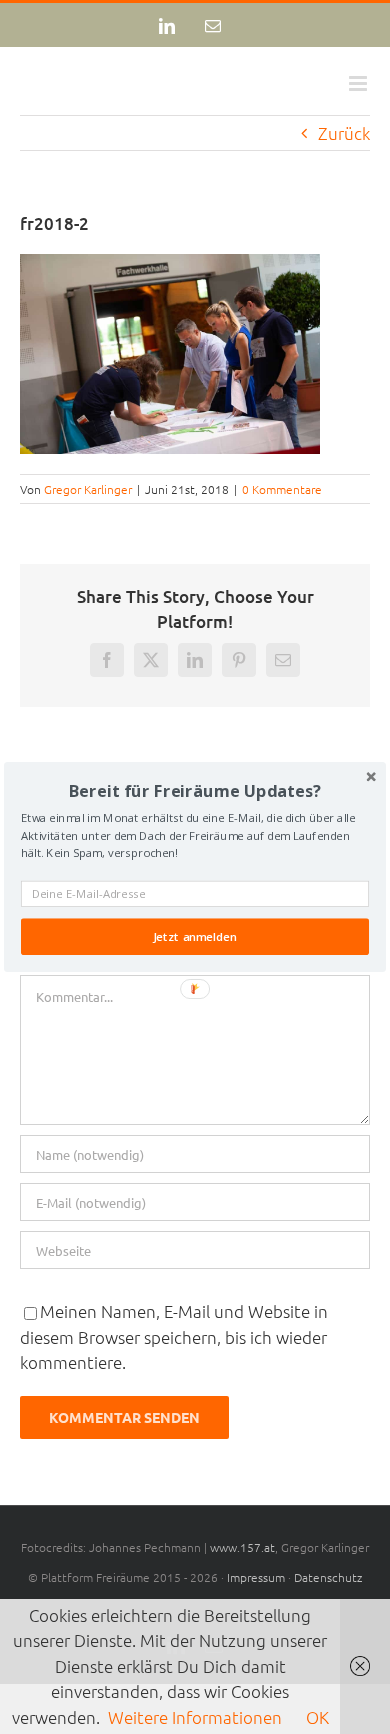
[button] (195, 790)
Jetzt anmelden (195, 937)
